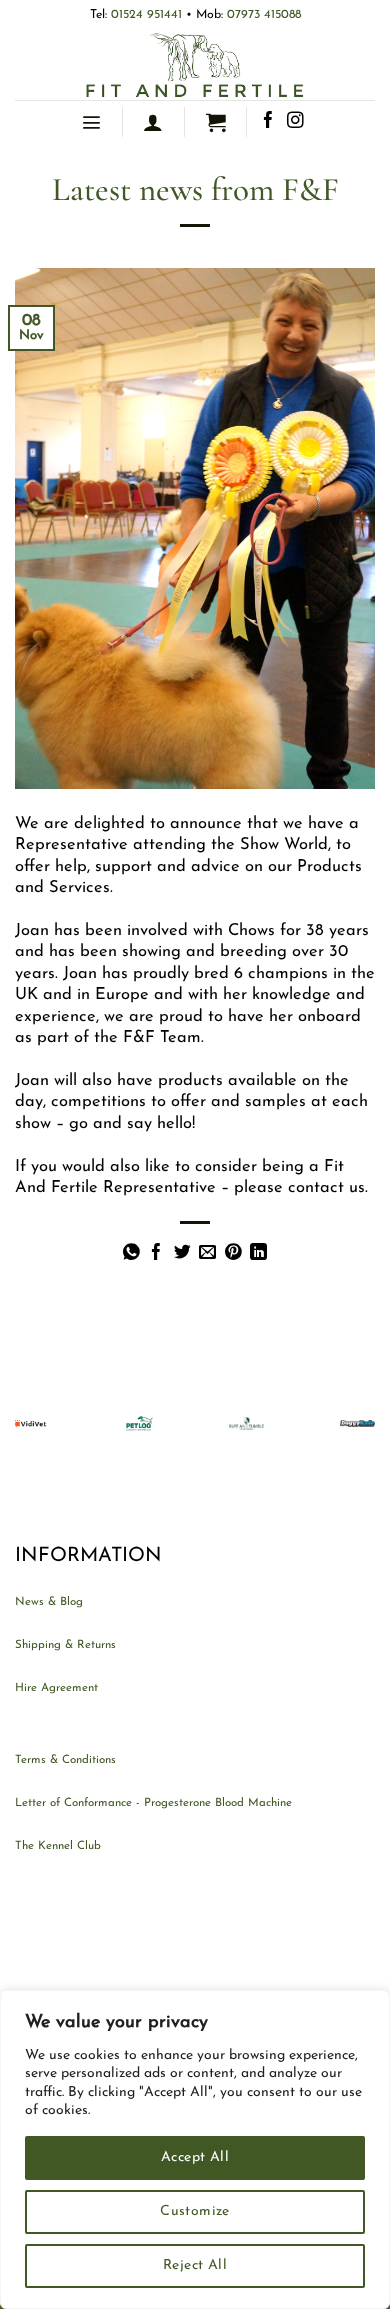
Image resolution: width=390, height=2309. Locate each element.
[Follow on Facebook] (268, 121)
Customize (195, 2211)
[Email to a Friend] (207, 1253)
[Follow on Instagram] (295, 121)
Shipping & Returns (65, 1645)
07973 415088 (264, 15)
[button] (91, 122)
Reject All (195, 2265)
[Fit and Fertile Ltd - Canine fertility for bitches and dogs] (195, 65)
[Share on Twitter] (182, 1253)
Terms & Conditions (65, 1760)
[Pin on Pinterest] (233, 1253)
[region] (195, 2149)
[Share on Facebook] (156, 1253)
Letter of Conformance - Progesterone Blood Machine (153, 1803)
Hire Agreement (56, 1688)
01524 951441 (148, 15)
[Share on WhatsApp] (131, 1253)
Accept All (195, 2157)
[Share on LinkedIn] (258, 1253)
